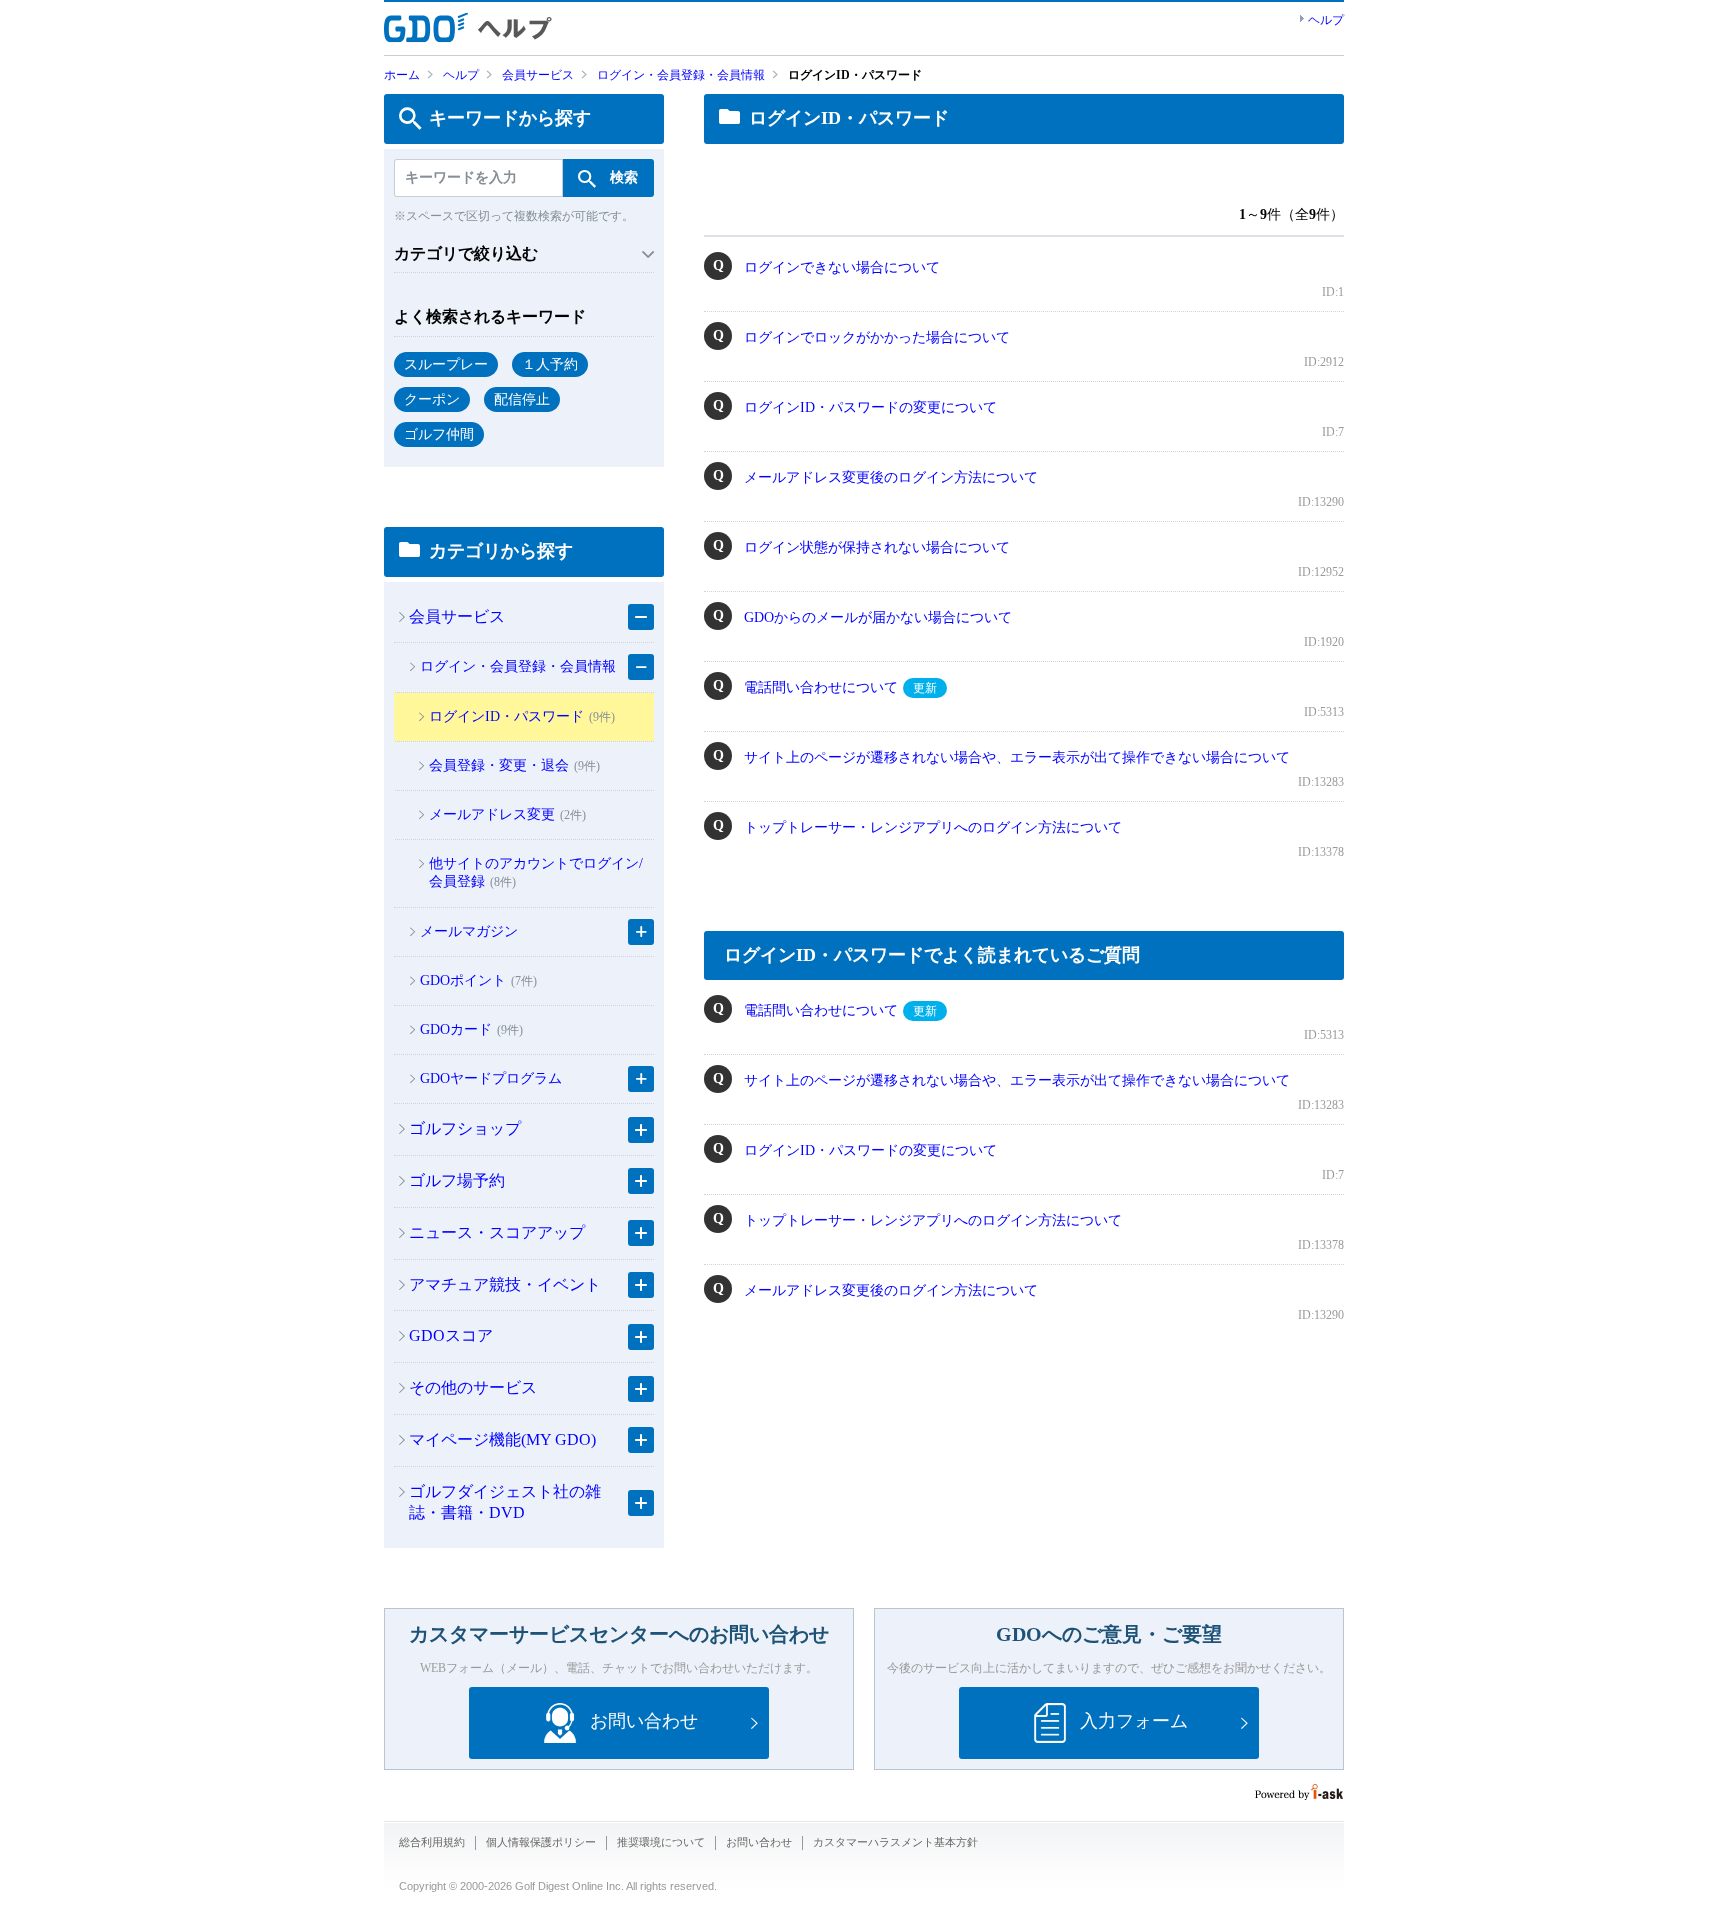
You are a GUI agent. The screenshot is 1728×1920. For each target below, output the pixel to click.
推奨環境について (661, 1842)
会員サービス (538, 75)
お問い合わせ (759, 1842)
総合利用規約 (432, 1842)
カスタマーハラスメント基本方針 (895, 1842)
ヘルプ (1326, 20)
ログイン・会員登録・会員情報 (681, 75)
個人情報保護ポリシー (541, 1842)
